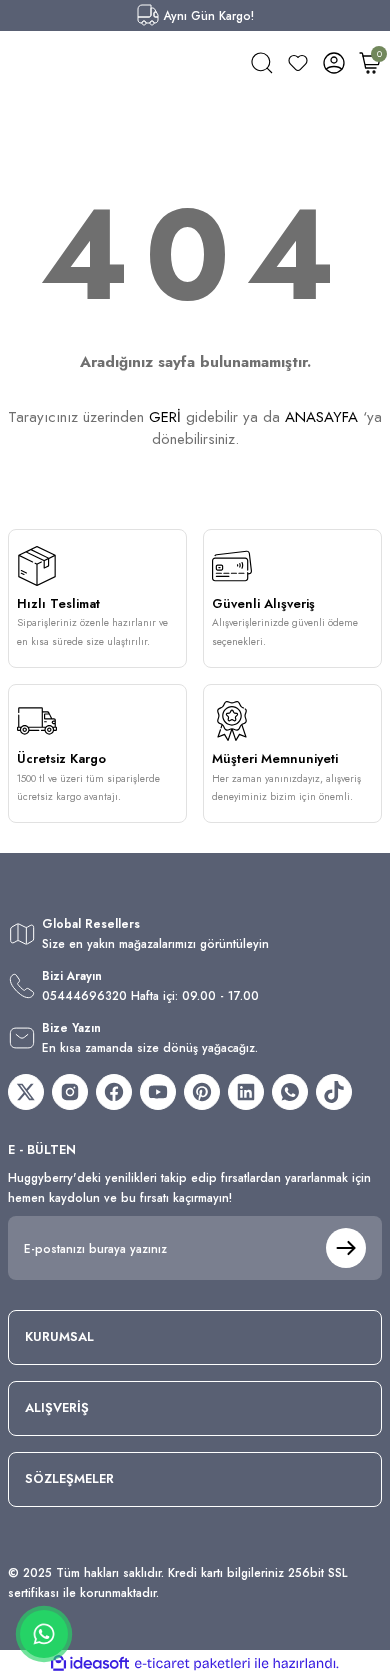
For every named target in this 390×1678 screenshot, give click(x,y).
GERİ (165, 417)
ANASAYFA (321, 417)
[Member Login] (334, 63)
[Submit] (346, 1248)
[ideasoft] (90, 1664)
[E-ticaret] (192, 1663)
